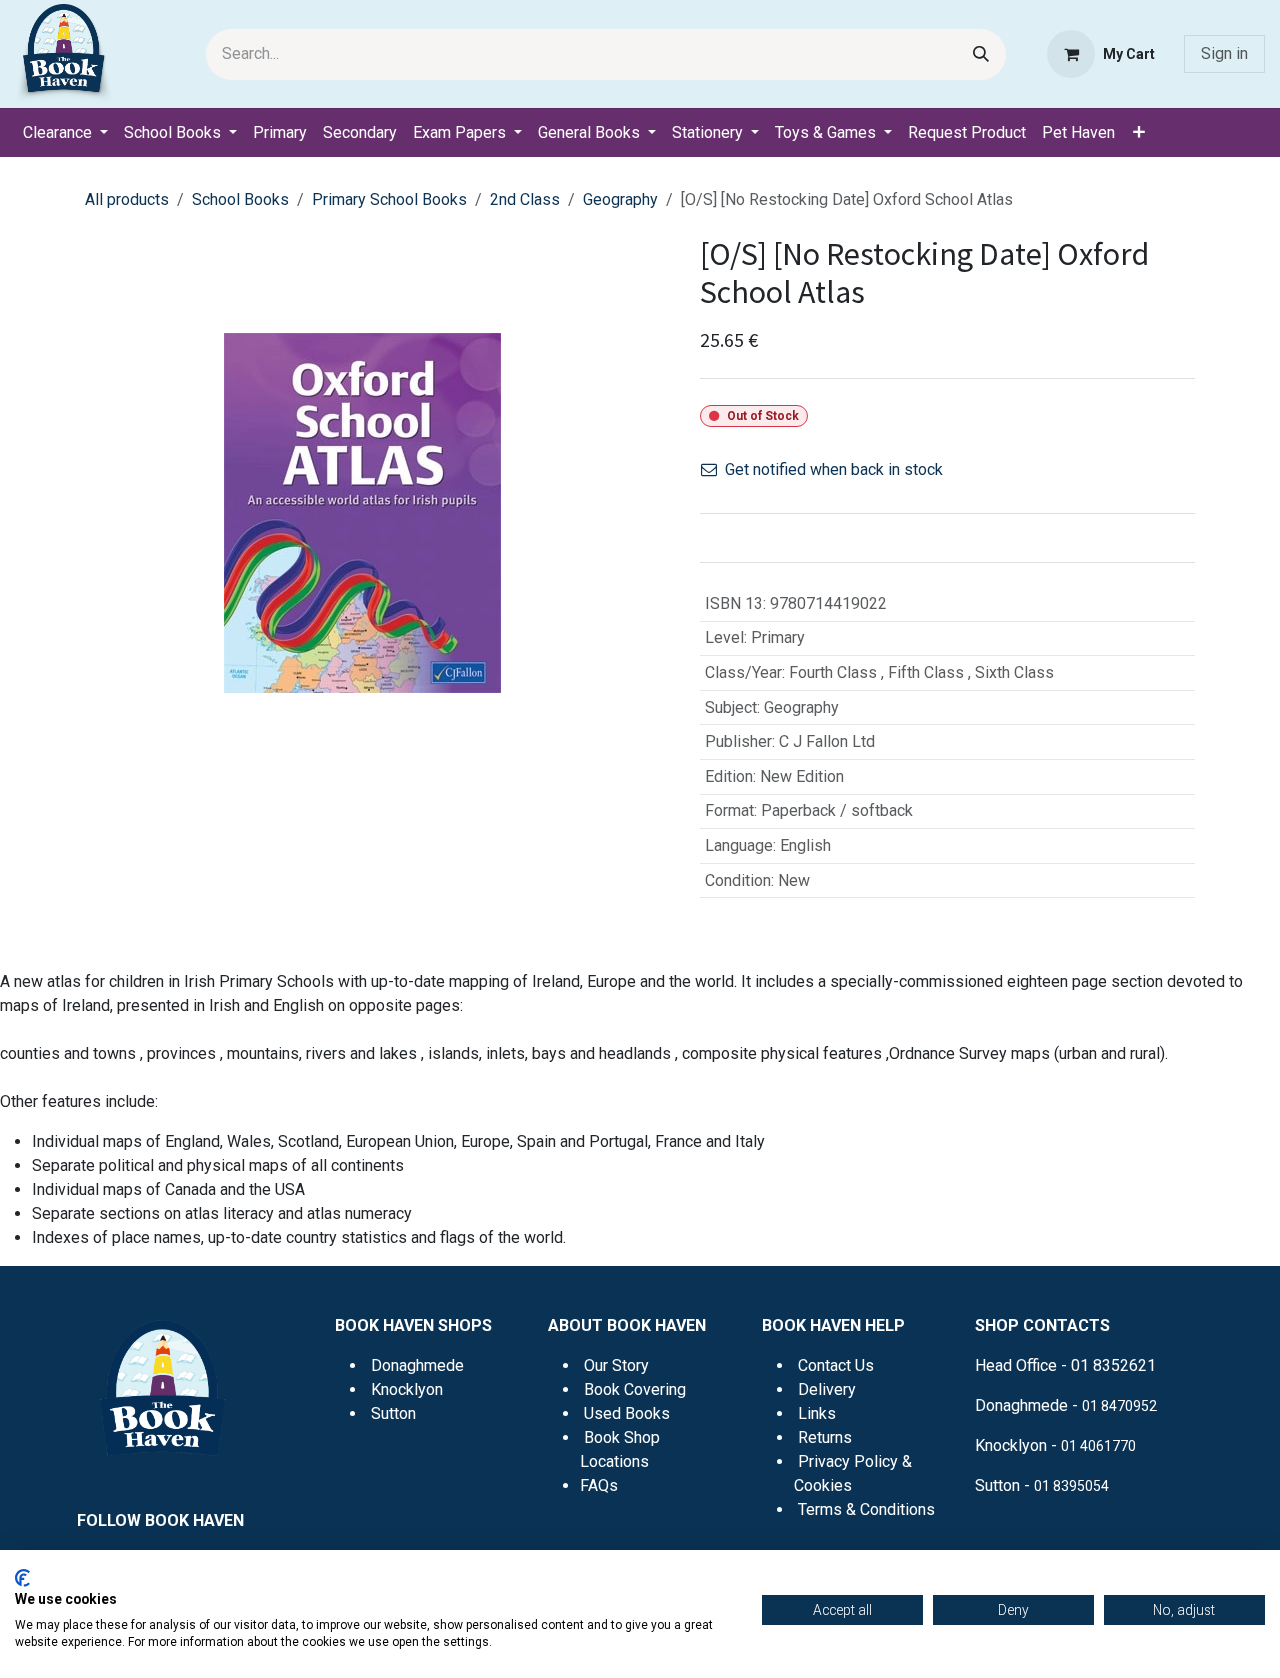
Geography (620, 199)
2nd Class (525, 199)
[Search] (981, 54)
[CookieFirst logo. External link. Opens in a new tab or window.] (22, 1578)
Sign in (1224, 53)
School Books (240, 199)
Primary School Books (389, 199)
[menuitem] (65, 133)
